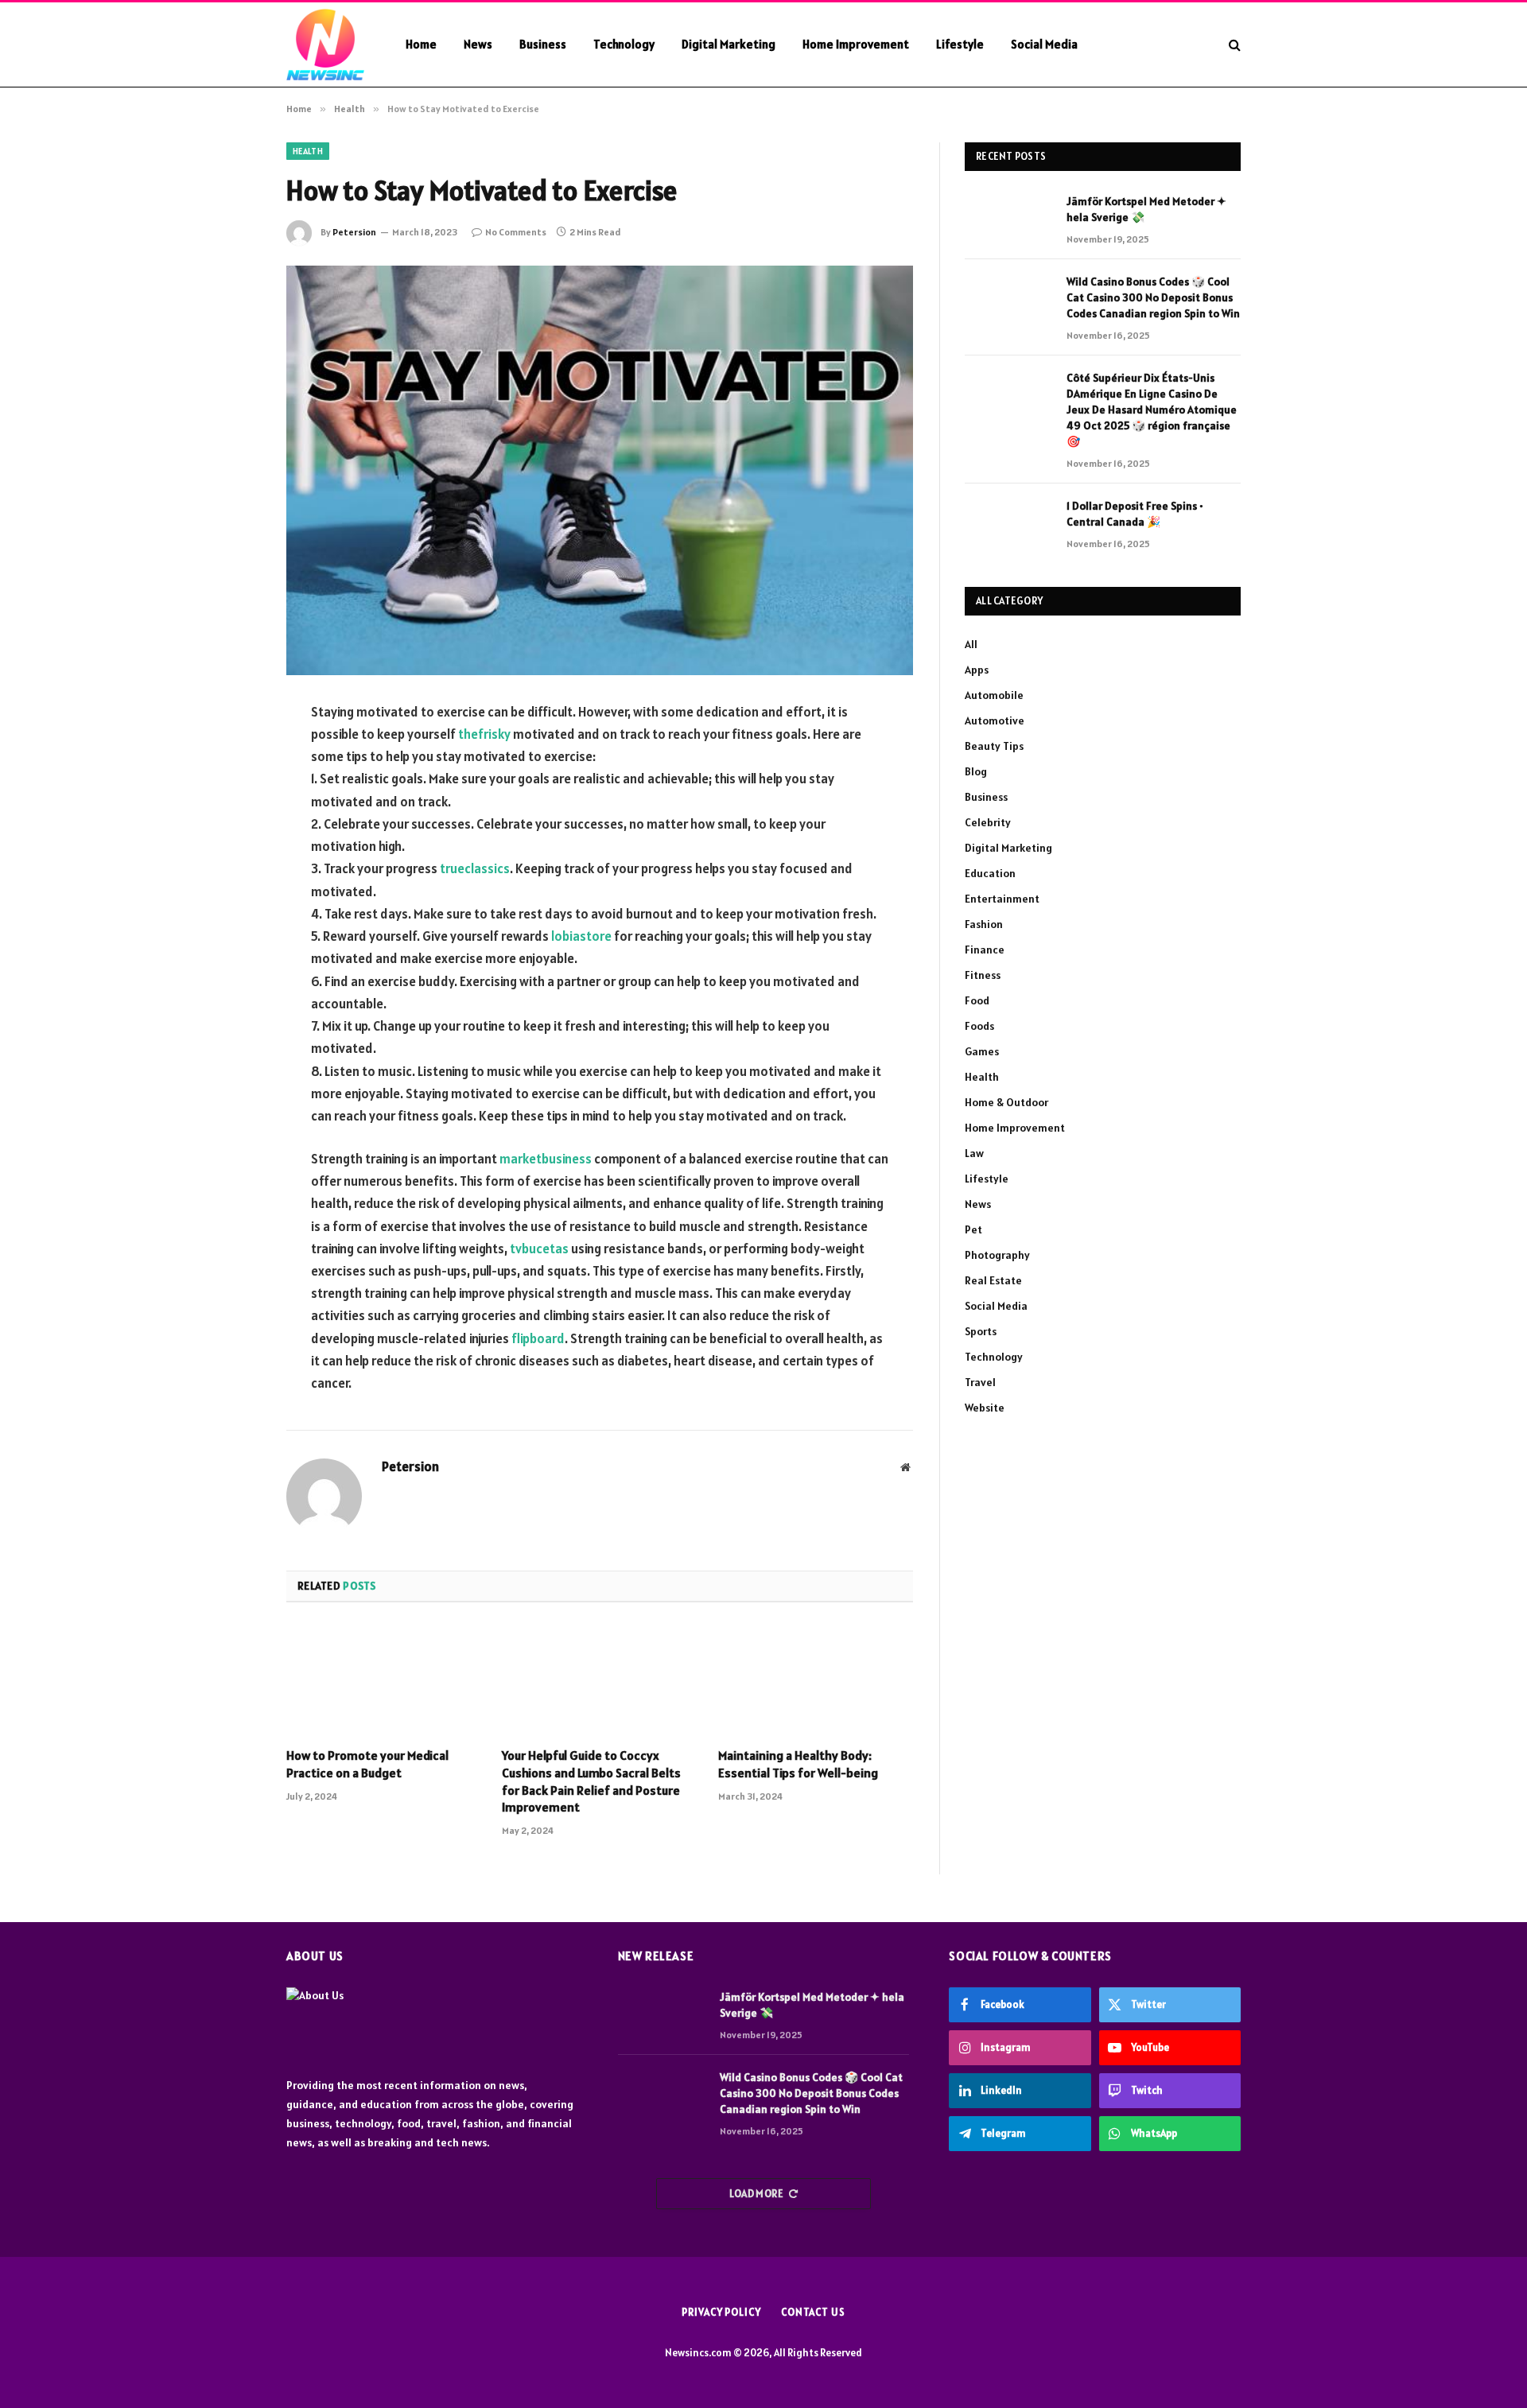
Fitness (983, 975)
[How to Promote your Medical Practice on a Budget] (384, 1680)
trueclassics (475, 868)
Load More (757, 2194)
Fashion (984, 924)
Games (982, 1051)
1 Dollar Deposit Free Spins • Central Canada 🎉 (1135, 514)
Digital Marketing (729, 44)
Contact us (813, 2312)
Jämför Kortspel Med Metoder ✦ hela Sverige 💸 (1146, 209)
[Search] (1233, 45)
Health (308, 151)
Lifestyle (960, 44)
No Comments (516, 232)
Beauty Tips (994, 746)
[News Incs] (325, 45)
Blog (976, 771)
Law (974, 1153)
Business (543, 44)
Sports (981, 1331)
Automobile (994, 695)
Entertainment (1002, 899)
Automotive (995, 720)
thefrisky (484, 734)
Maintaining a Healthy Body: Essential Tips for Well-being (798, 1764)
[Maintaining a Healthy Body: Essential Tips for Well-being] (816, 1680)
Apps (977, 670)
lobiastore (581, 936)
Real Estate (993, 1280)
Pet (973, 1229)
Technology (624, 44)
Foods (979, 1026)
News (478, 44)
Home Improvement (856, 44)
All (971, 644)
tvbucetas (539, 1249)
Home (421, 44)
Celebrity (988, 822)
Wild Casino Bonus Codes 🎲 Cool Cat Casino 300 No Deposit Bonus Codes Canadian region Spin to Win (1153, 297)
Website (985, 1408)
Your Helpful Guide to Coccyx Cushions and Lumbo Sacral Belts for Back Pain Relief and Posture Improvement (591, 1781)
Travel (980, 1382)
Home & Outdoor (1006, 1102)
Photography (997, 1255)
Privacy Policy (721, 2312)
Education (990, 873)
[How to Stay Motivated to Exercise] (600, 470)
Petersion (354, 232)
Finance (985, 950)
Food (977, 1000)
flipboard (538, 1338)
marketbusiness (546, 1159)
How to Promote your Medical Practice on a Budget (367, 1764)
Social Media (1044, 44)
